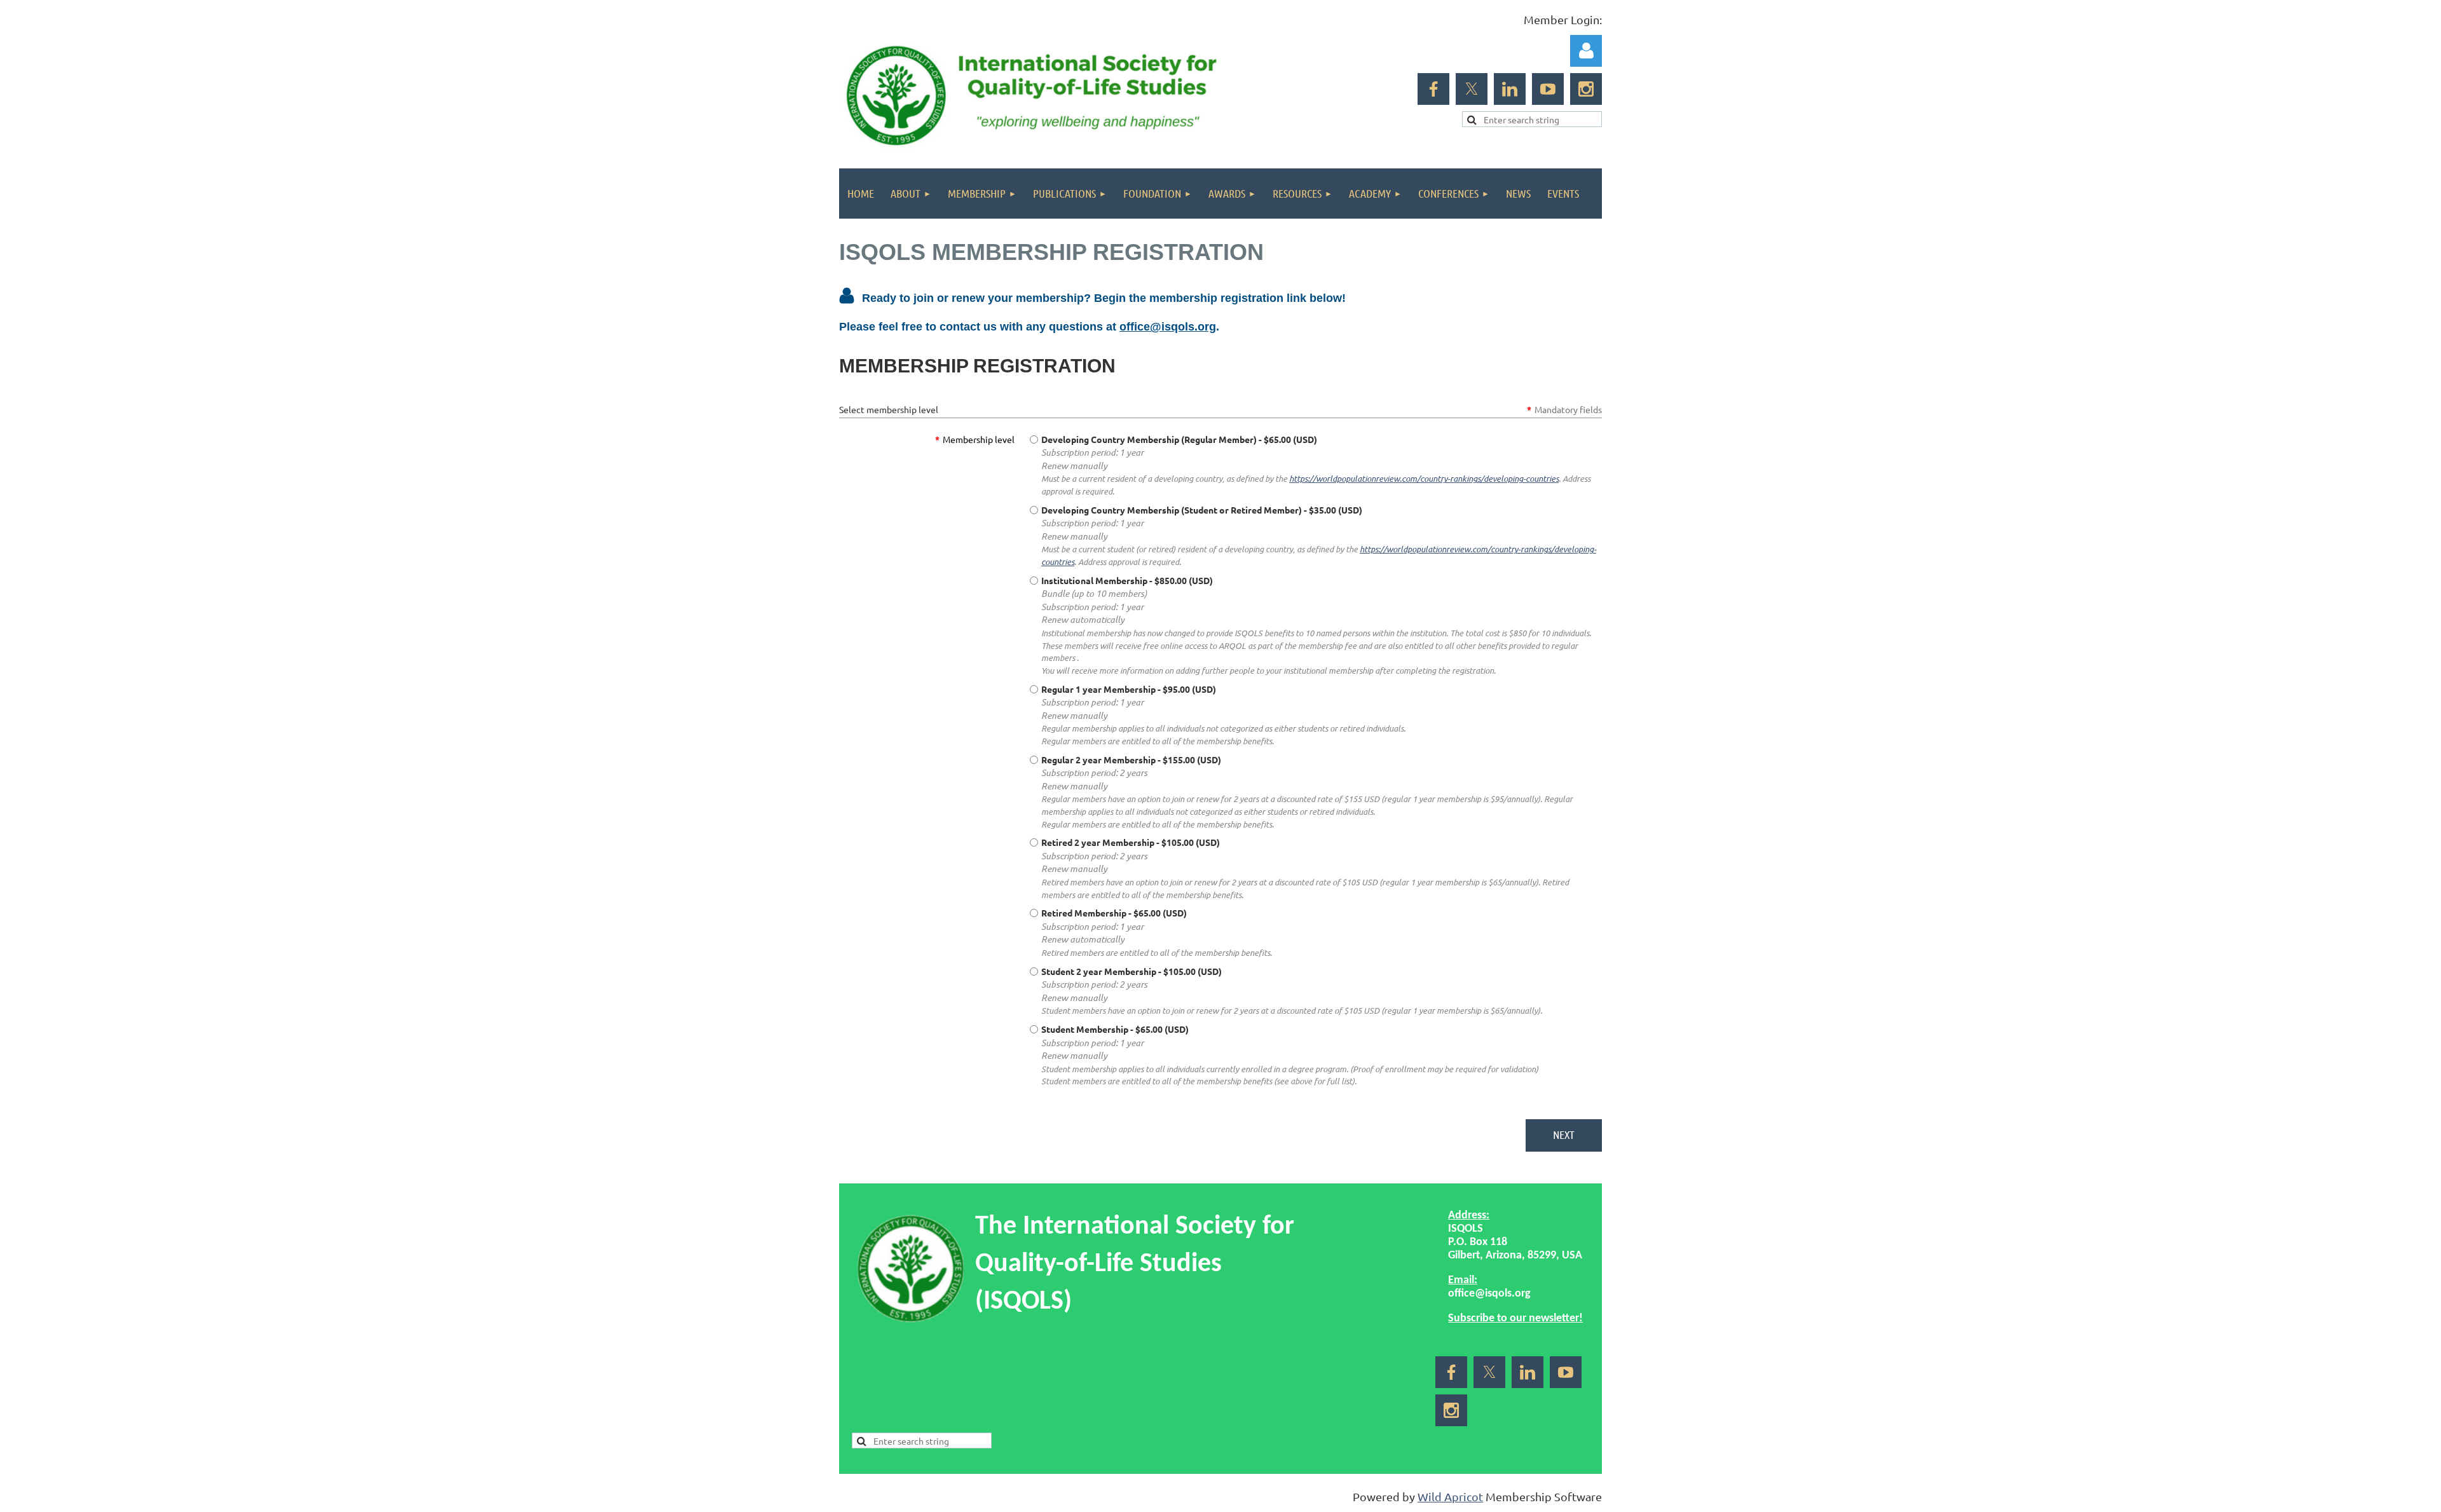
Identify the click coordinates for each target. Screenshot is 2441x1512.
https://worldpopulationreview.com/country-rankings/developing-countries (1424, 479)
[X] (1472, 89)
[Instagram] (1586, 89)
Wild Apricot (1450, 1496)
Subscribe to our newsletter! (1515, 1318)
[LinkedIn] (1510, 89)
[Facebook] (1433, 89)
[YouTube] (1548, 89)
